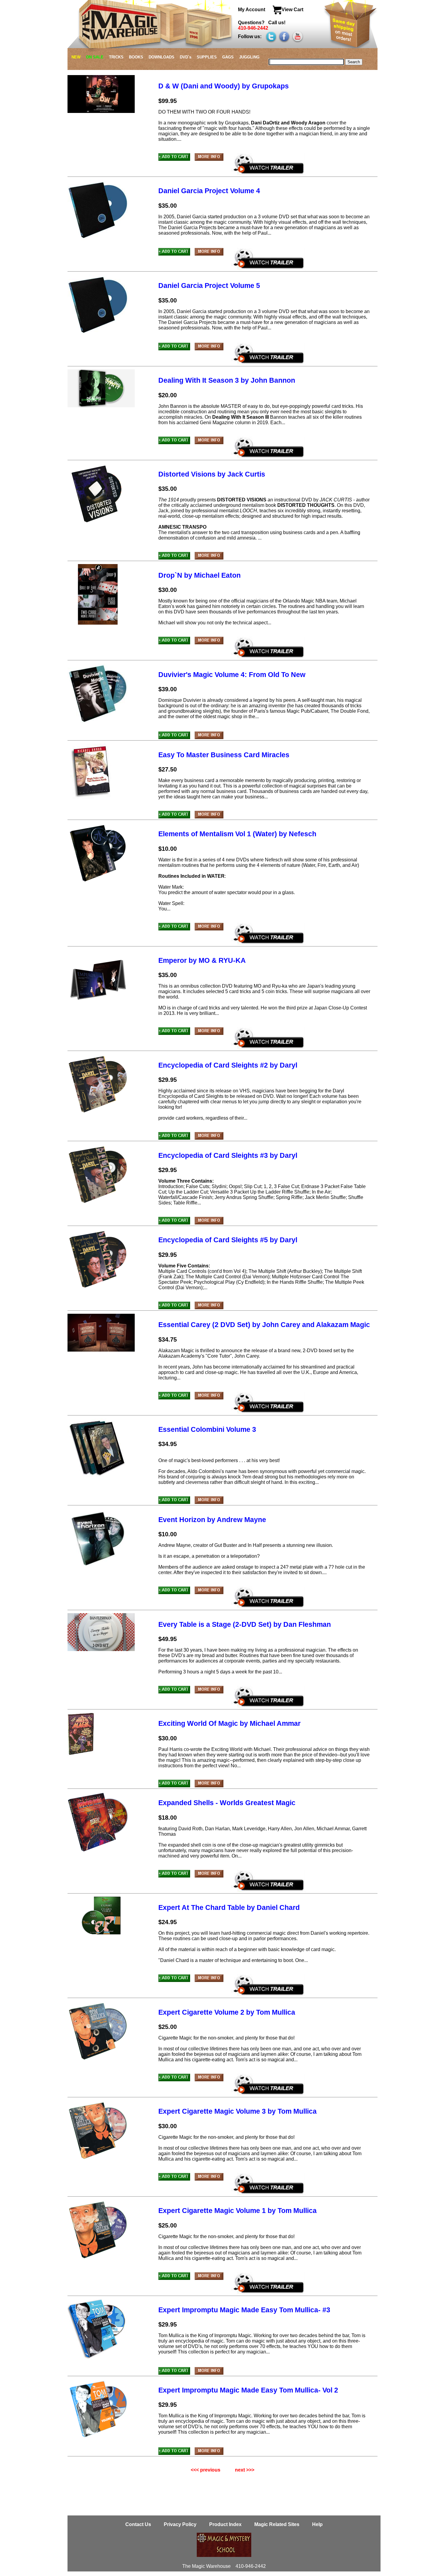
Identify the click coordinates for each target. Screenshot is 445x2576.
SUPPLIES (207, 57)
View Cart (292, 10)
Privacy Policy (181, 2524)
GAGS (228, 57)
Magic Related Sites (277, 2524)
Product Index (225, 2524)
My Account (252, 10)
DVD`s (186, 57)
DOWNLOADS (162, 57)
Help (317, 2524)
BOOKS (136, 57)
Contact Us (139, 2524)
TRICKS (116, 57)
